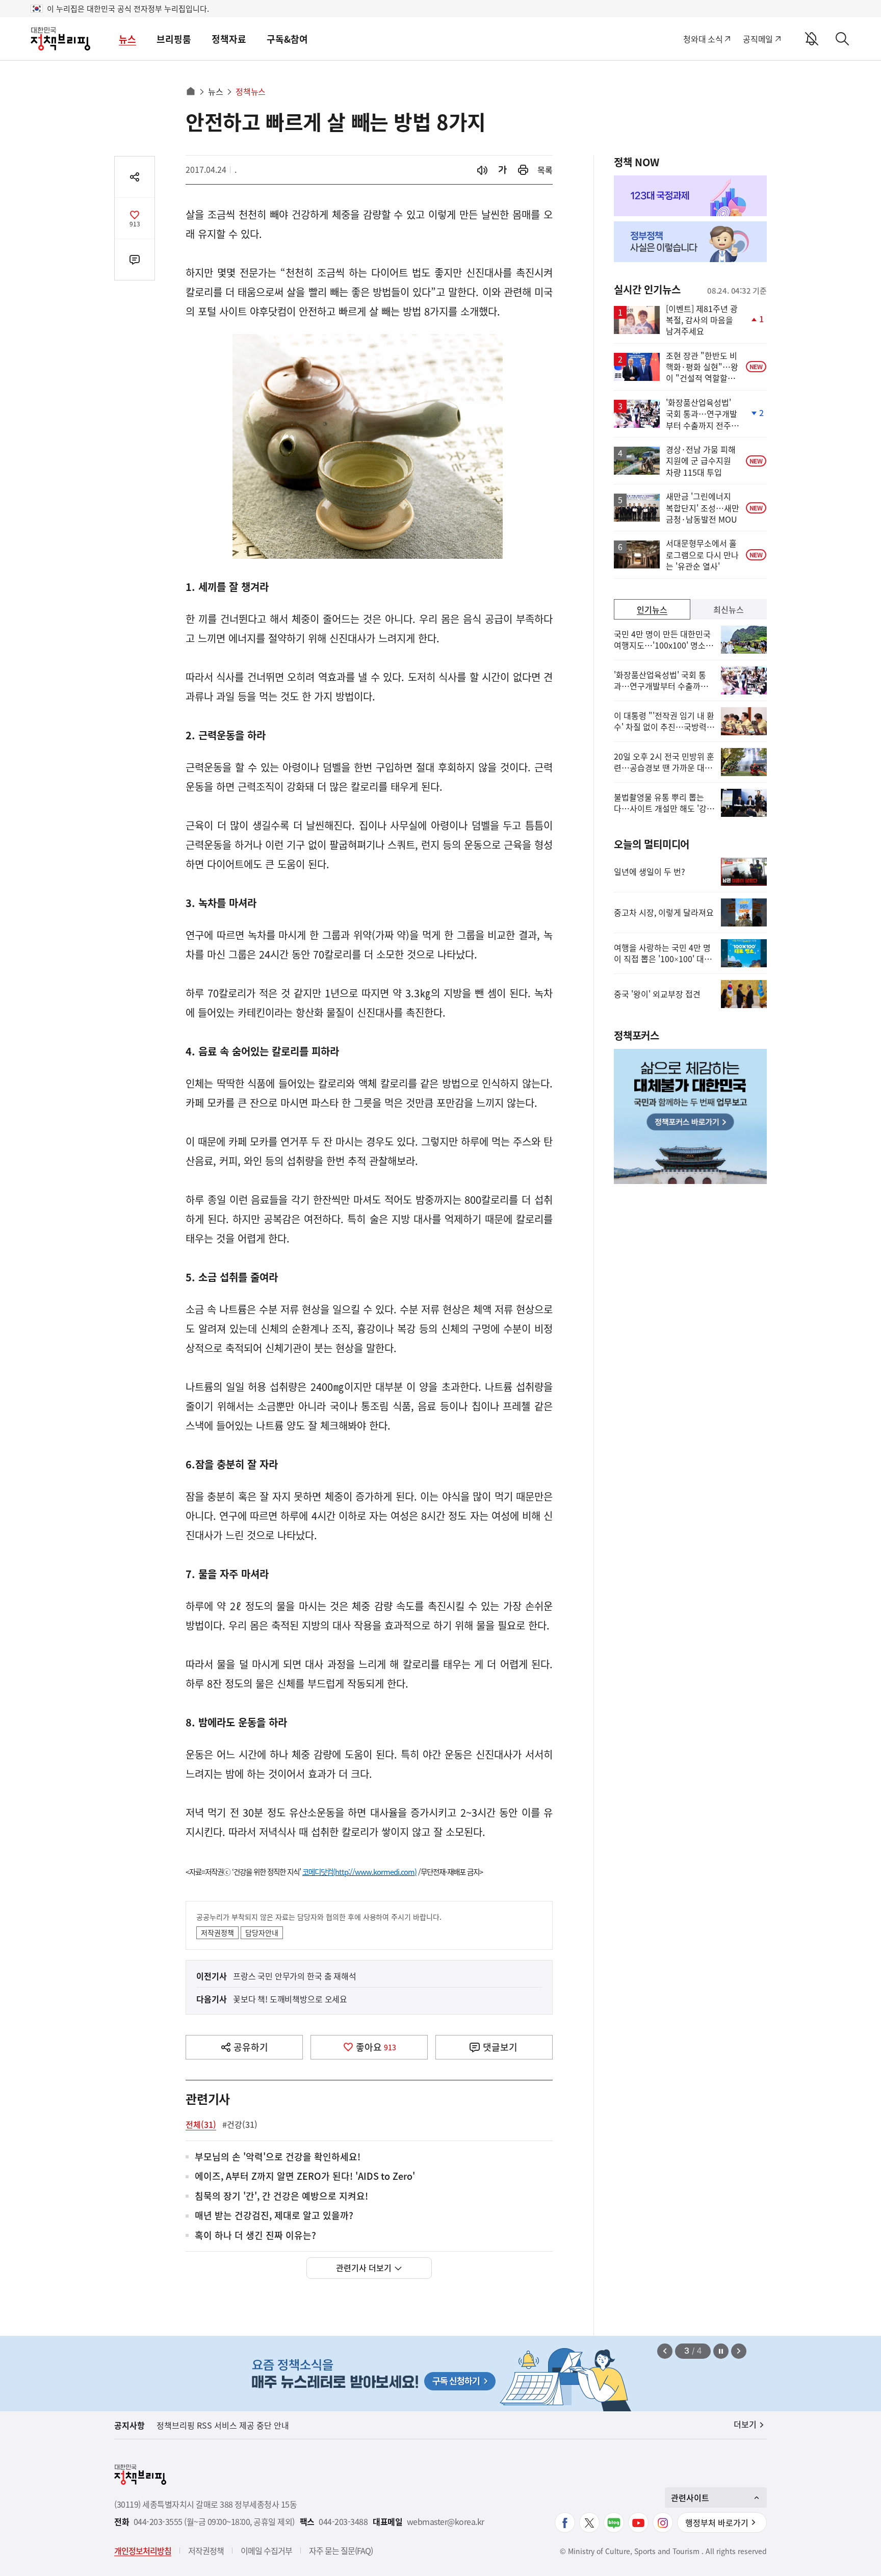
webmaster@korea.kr (446, 2522)
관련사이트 (690, 2497)
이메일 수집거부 (266, 2551)
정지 (721, 2351)
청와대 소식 (703, 39)
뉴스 (127, 39)
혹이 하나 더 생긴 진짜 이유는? (255, 2236)
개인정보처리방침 (143, 2551)
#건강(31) (240, 2124)
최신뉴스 (729, 609)
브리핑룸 (174, 39)
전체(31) (201, 2124)
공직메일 (758, 39)
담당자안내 (262, 1933)
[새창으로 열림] (523, 170)
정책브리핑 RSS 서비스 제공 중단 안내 (223, 2425)
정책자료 (229, 39)
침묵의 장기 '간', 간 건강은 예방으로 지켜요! (281, 2196)
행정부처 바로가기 (717, 2522)
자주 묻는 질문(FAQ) (341, 2551)
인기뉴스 (652, 609)
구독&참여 (287, 39)
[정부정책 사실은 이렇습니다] (690, 242)
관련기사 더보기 (364, 2268)
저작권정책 (217, 1933)
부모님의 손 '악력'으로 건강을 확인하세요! (278, 2157)
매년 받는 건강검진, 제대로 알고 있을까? (274, 2216)
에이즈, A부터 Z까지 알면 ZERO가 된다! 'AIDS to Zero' (305, 2176)
